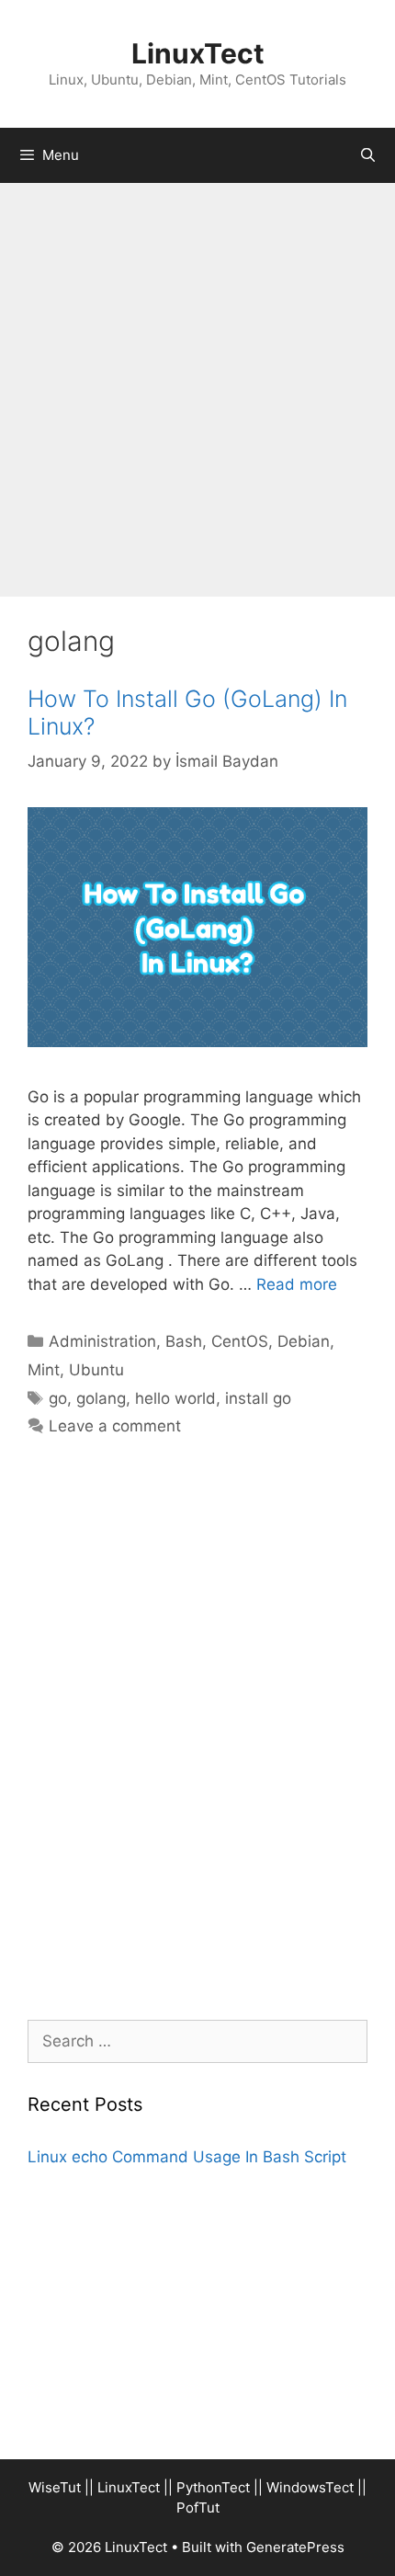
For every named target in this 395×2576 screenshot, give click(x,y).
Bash (184, 1341)
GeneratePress (295, 2547)
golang (101, 1398)
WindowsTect (310, 2487)
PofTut (198, 2508)
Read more (297, 1284)
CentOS (240, 1341)
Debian (304, 1341)
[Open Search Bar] (368, 155)
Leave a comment (115, 1426)
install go (258, 1398)
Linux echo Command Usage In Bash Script (187, 2157)
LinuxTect (198, 53)
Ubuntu (96, 1370)
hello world (175, 1398)
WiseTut (55, 2487)
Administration (102, 1341)
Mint (44, 1370)
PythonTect (213, 2487)
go (58, 1398)
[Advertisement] (197, 390)
